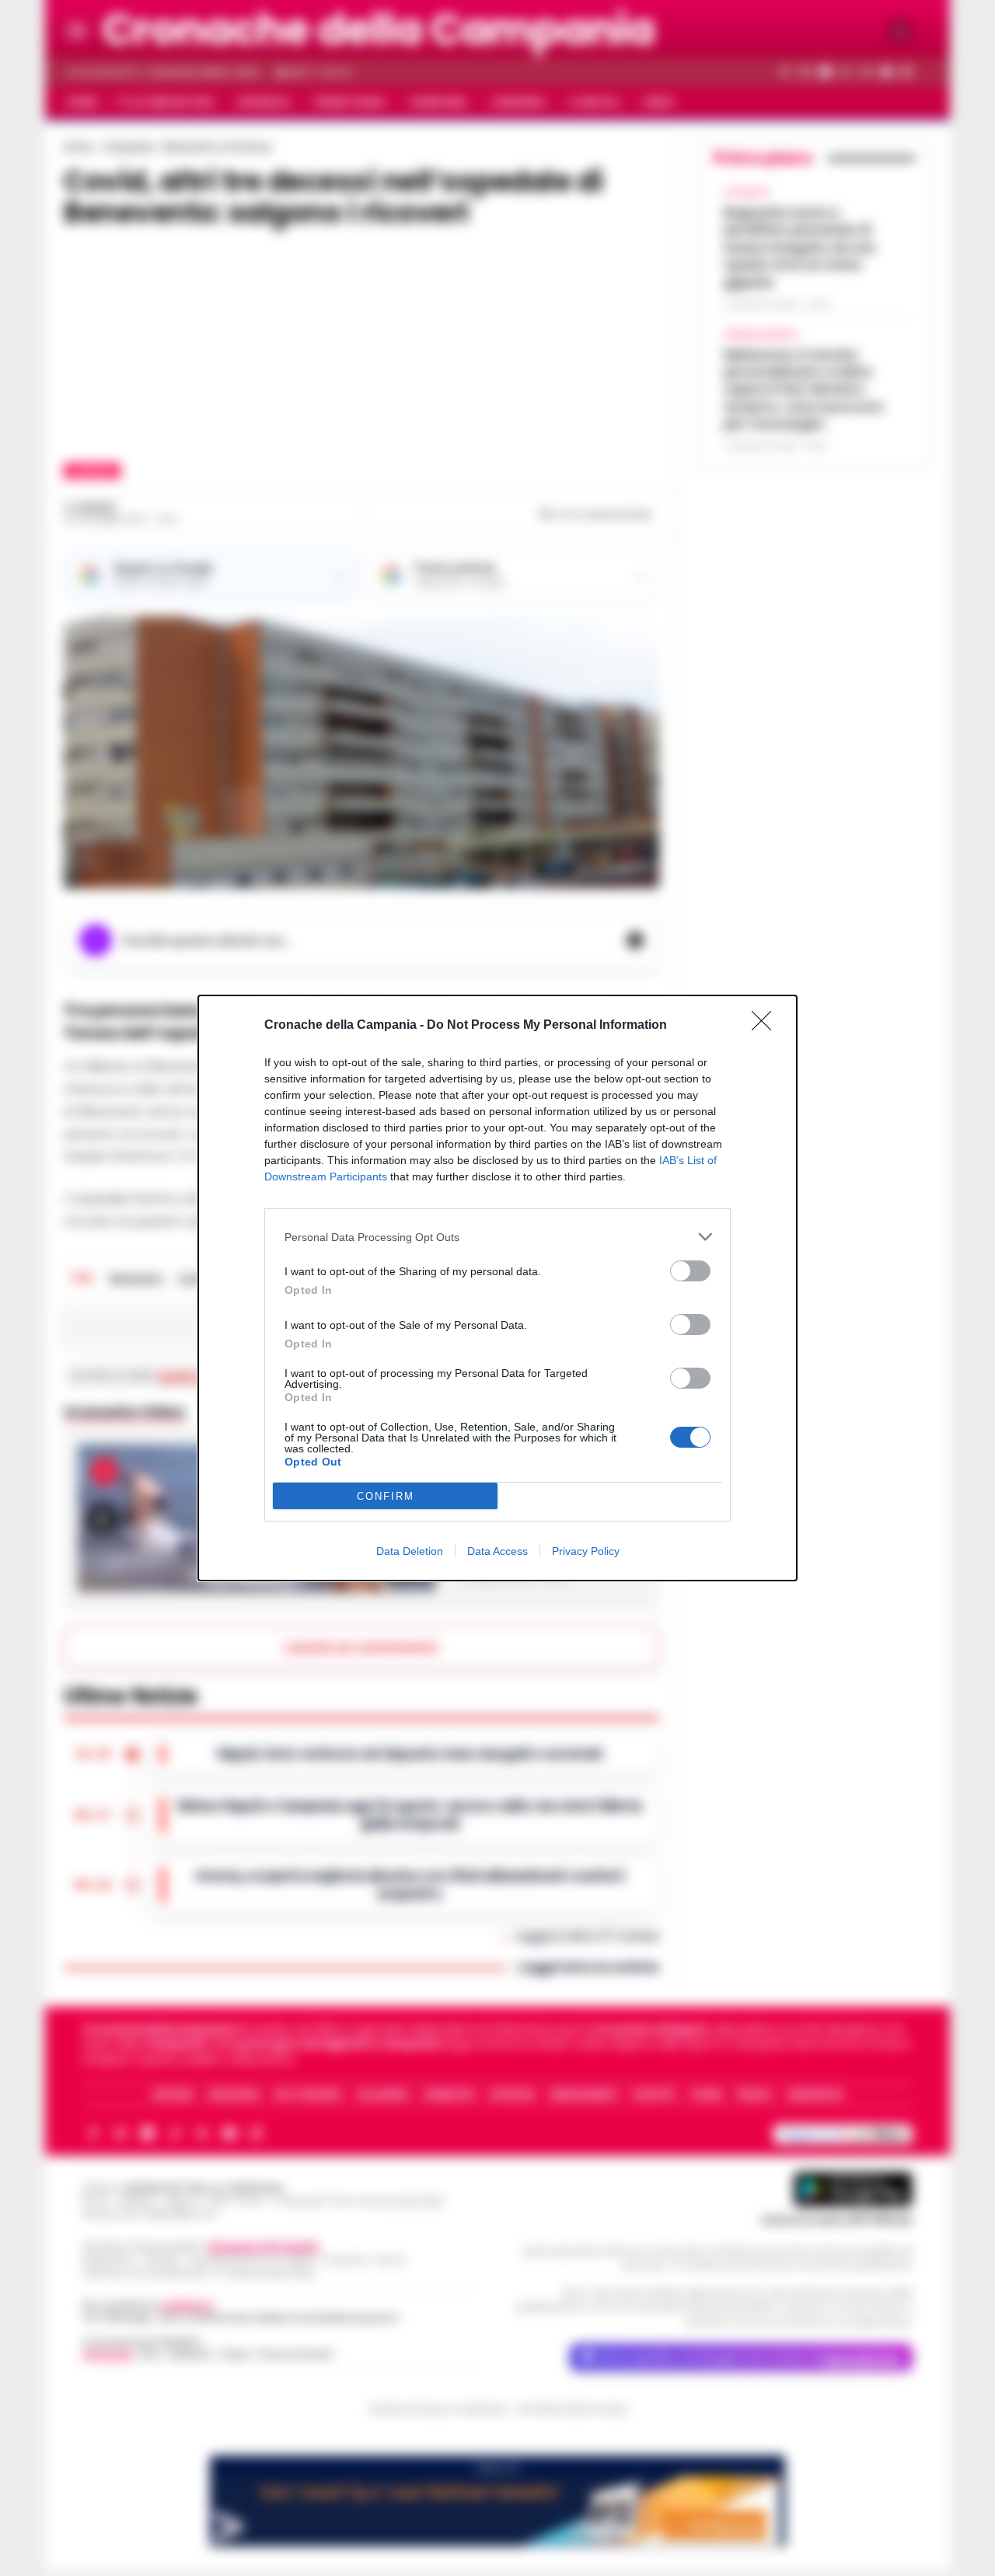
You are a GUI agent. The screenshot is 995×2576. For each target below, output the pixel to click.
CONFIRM (386, 1496)
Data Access (497, 1551)
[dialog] (497, 1288)
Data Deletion (410, 1551)
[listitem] (497, 1237)
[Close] (766, 1026)
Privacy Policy (586, 1551)
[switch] (690, 1271)
